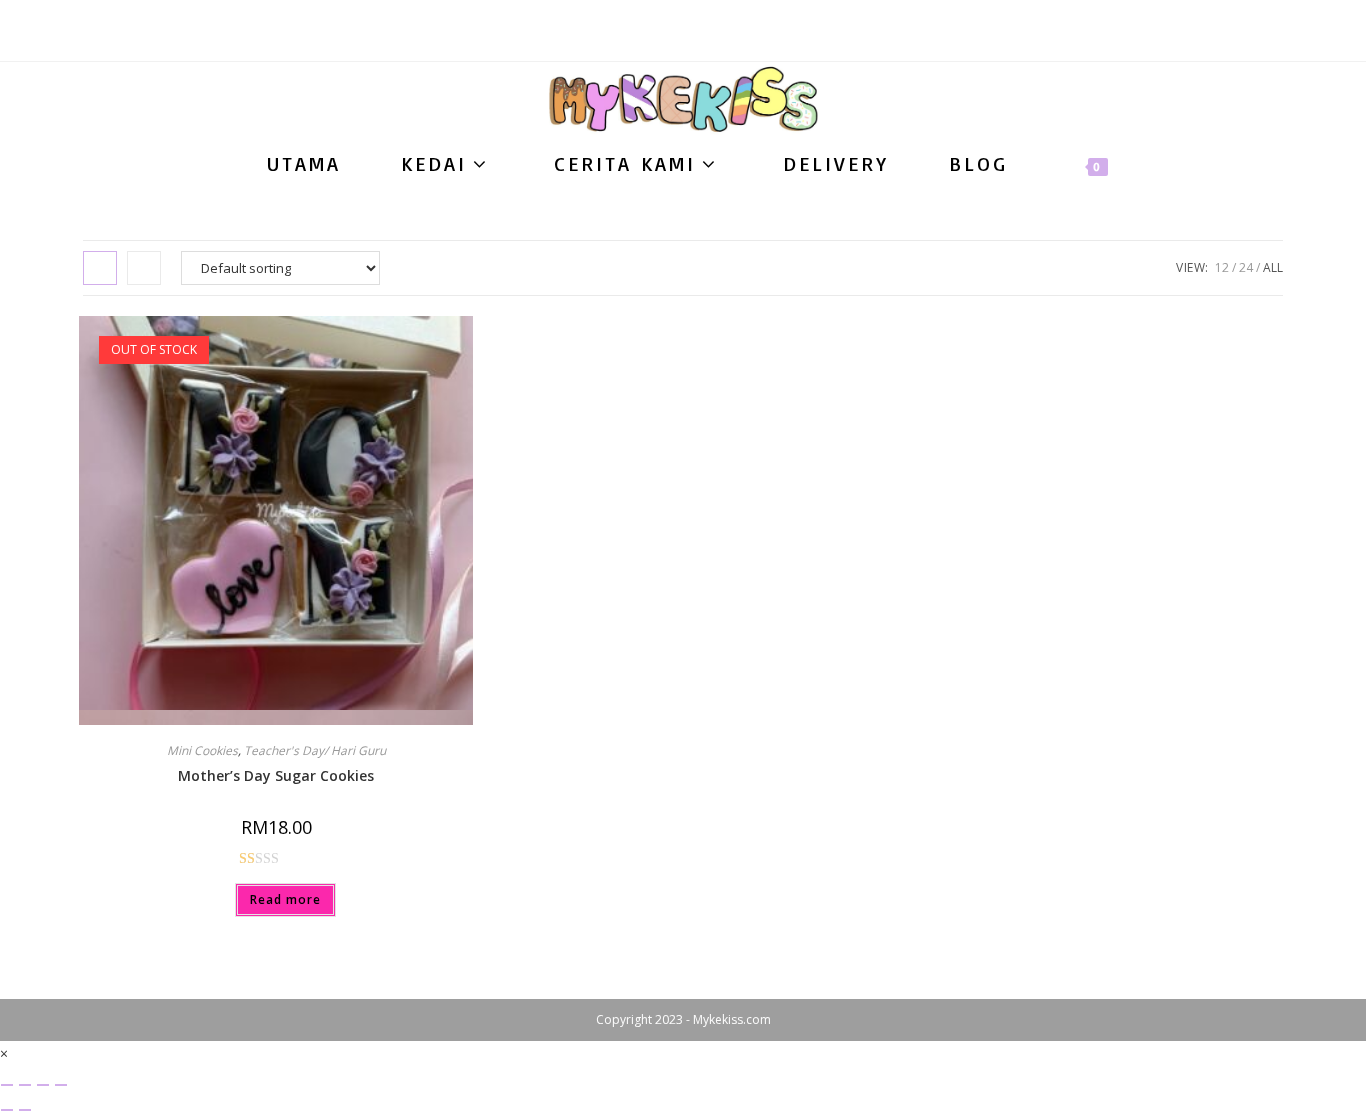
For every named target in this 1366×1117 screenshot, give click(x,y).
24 (1246, 267)
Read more (285, 899)
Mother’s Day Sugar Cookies (276, 775)
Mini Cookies (202, 750)
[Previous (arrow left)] (7, 1110)
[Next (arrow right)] (25, 1110)
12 (1222, 267)
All (1273, 267)
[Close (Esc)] (61, 1085)
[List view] (144, 268)
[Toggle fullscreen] (25, 1085)
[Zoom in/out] (7, 1085)
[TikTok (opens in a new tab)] (716, 35)
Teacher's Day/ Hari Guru (315, 750)
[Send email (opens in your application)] (683, 35)
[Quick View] (225, 898)
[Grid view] (100, 268)
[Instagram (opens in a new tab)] (650, 35)
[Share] (43, 1085)
